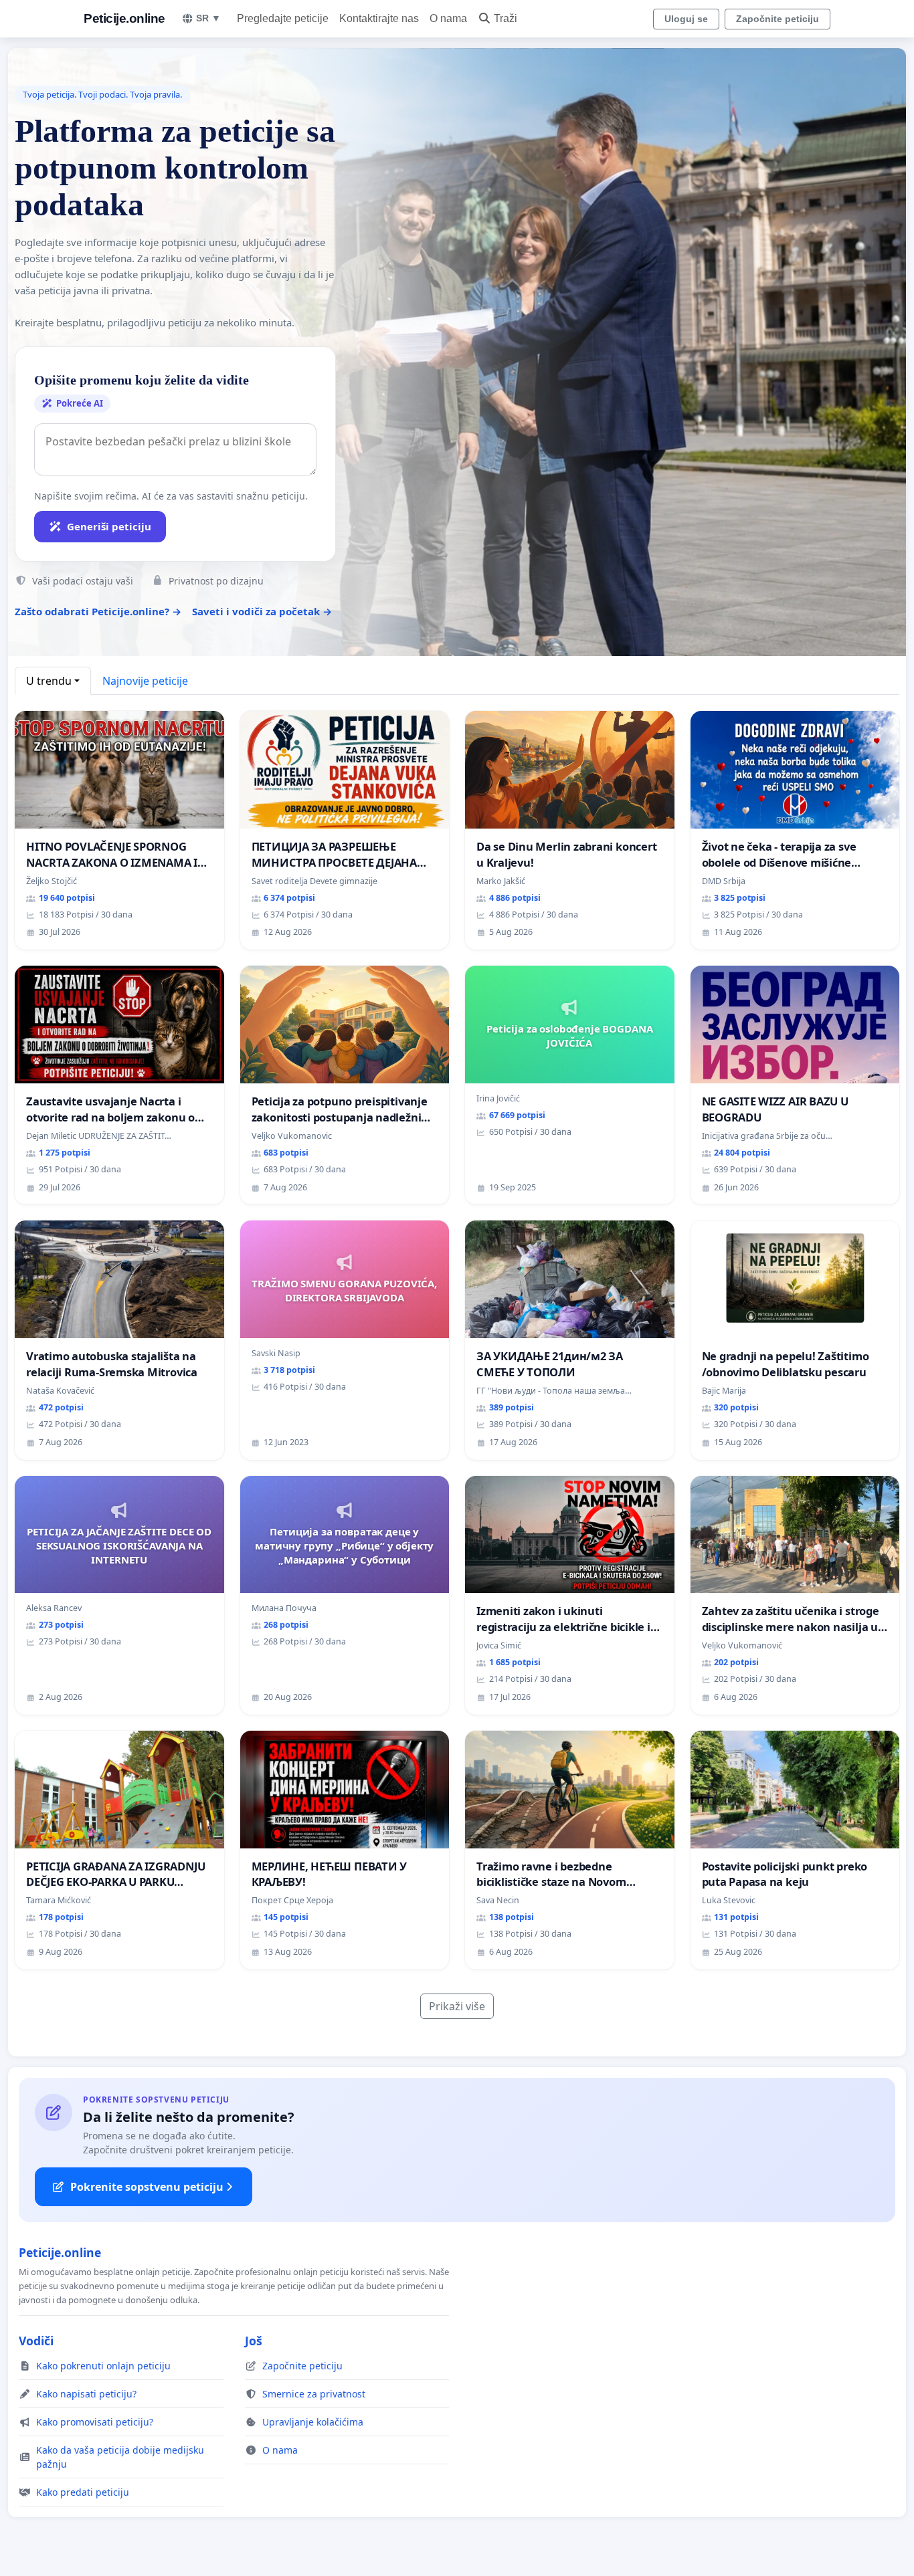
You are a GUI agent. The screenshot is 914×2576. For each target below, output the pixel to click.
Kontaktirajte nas (379, 18)
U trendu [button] (49, 681)
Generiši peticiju (109, 526)
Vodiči (36, 2341)
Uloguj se (686, 19)
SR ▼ (208, 18)
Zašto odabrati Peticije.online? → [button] (98, 611)
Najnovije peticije (145, 681)
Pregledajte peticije (283, 18)
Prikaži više (457, 2006)
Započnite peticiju (778, 19)
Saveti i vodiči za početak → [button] (262, 611)
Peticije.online (124, 18)
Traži (506, 18)
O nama (448, 18)
